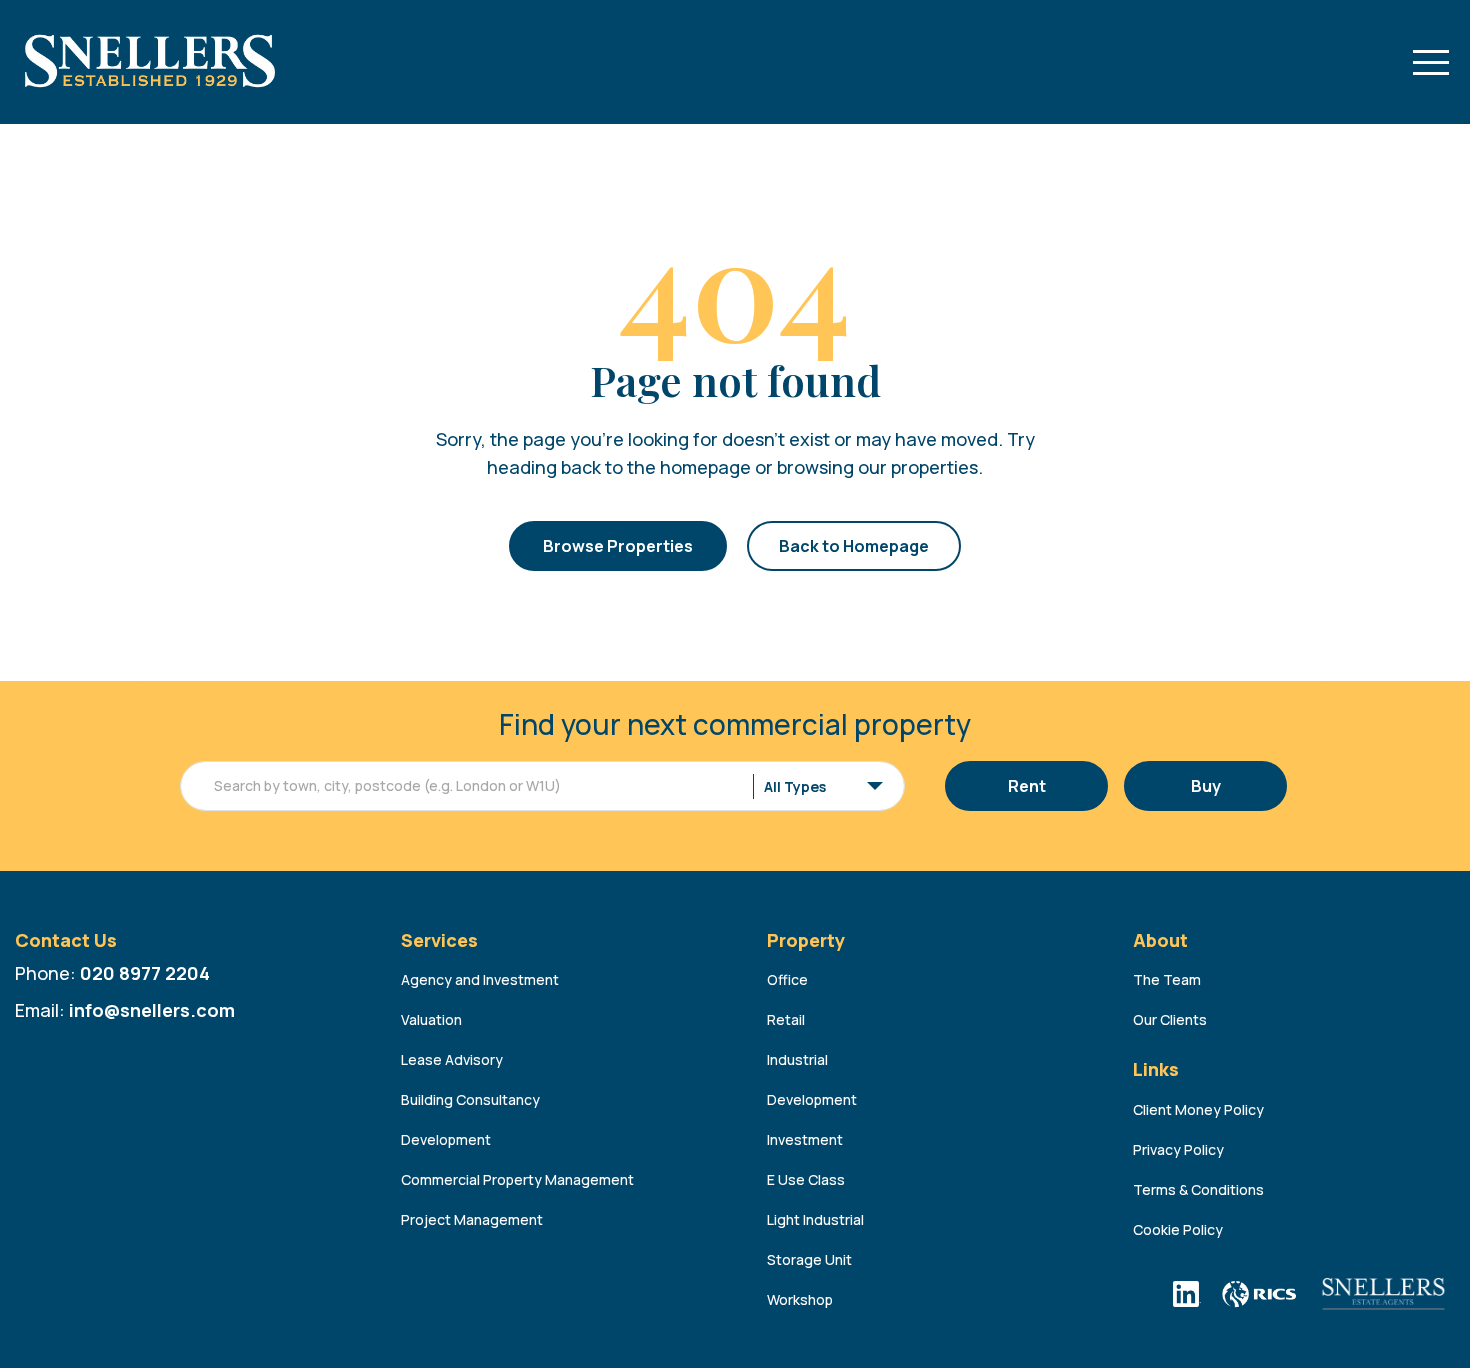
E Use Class (806, 1179)
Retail (786, 1019)
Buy (1206, 786)
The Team (1167, 979)
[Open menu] (1431, 62)
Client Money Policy (1198, 1109)
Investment (805, 1139)
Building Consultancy (470, 1099)
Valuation (431, 1019)
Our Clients (1170, 1019)
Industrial (797, 1059)
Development (446, 1139)
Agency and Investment (480, 979)
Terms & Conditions (1198, 1189)
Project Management (472, 1219)
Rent (1027, 786)
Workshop (800, 1299)
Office (787, 979)
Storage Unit (809, 1259)
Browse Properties (618, 546)
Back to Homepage (854, 546)
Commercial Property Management (517, 1179)
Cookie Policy (1178, 1229)
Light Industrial (815, 1219)
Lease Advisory (452, 1059)
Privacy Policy (1178, 1149)
